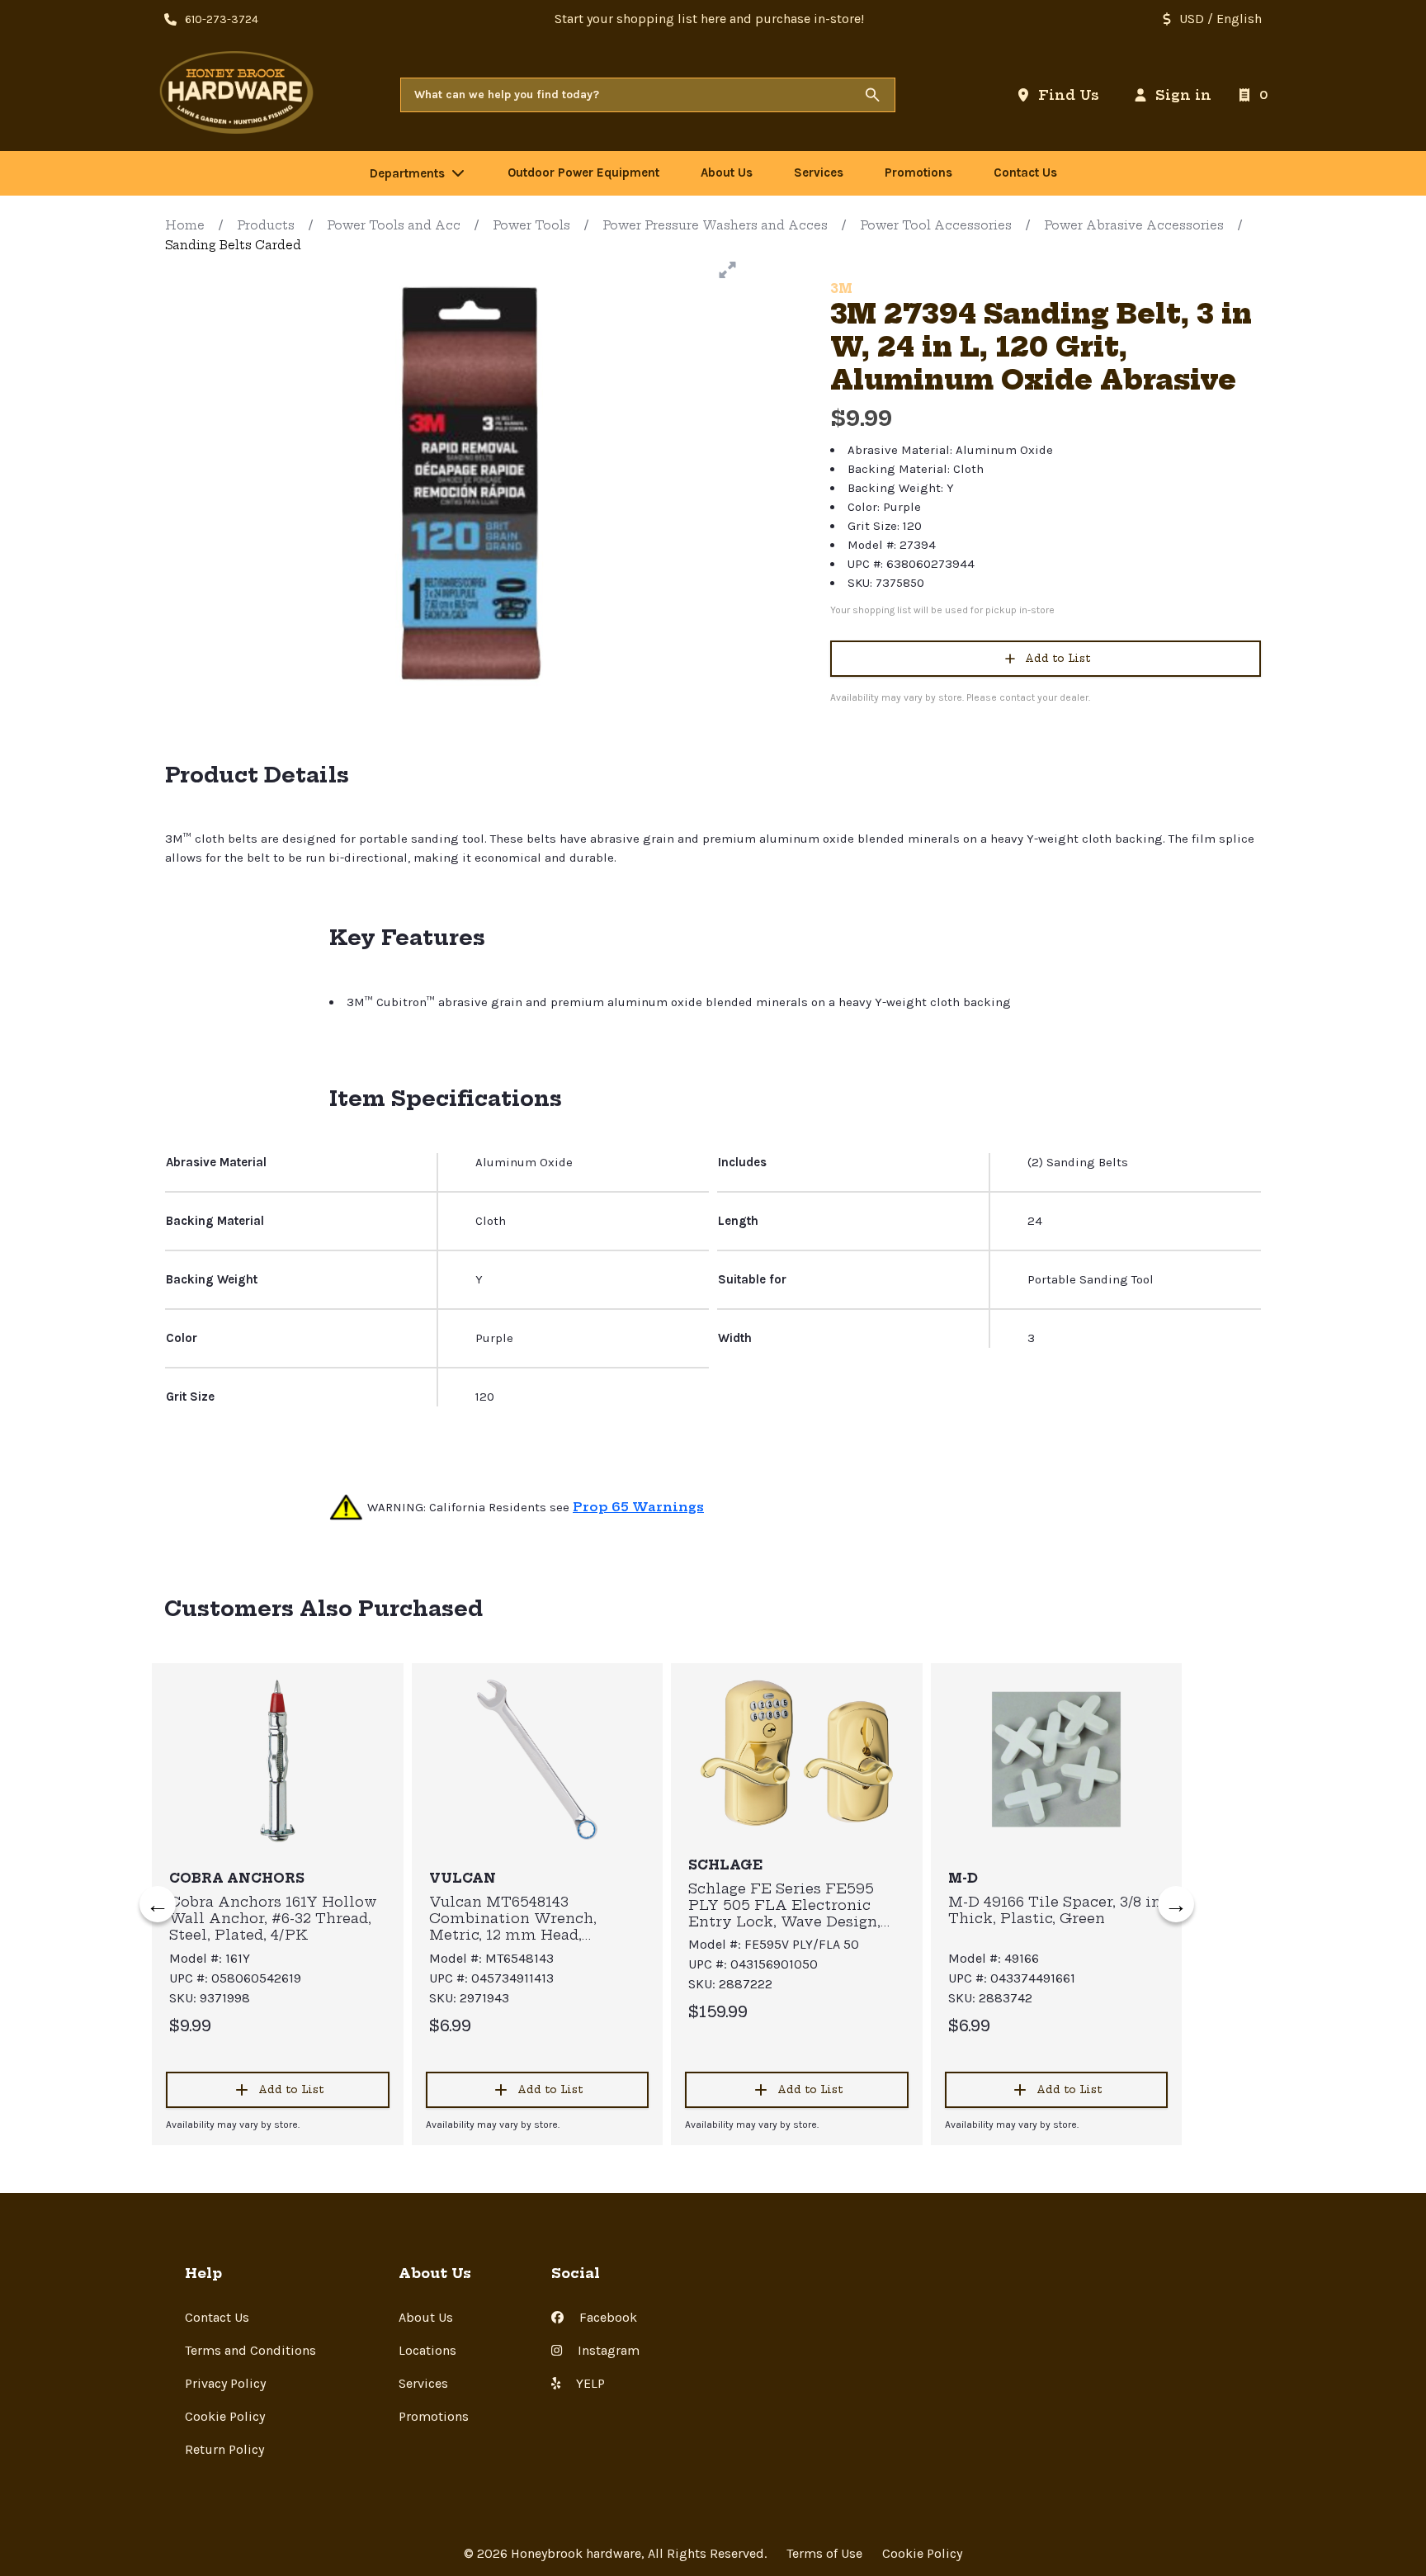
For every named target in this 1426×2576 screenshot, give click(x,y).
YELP (589, 2383)
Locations (427, 2350)
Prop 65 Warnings (638, 1507)
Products (266, 225)
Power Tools (531, 225)
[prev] (158, 1904)
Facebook (607, 2317)
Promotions (434, 2416)
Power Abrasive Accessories (1134, 225)
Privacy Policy (225, 2383)
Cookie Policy (225, 2416)
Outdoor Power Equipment (583, 173)
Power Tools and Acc (394, 225)
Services (423, 2383)
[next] (1176, 1904)
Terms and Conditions (250, 2350)
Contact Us (217, 2317)
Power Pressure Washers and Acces (715, 225)
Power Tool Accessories (936, 225)
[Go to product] (278, 1760)
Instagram (607, 2350)
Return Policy (224, 2449)
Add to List (1058, 658)
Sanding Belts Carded (233, 245)
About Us (426, 2317)
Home (185, 225)
